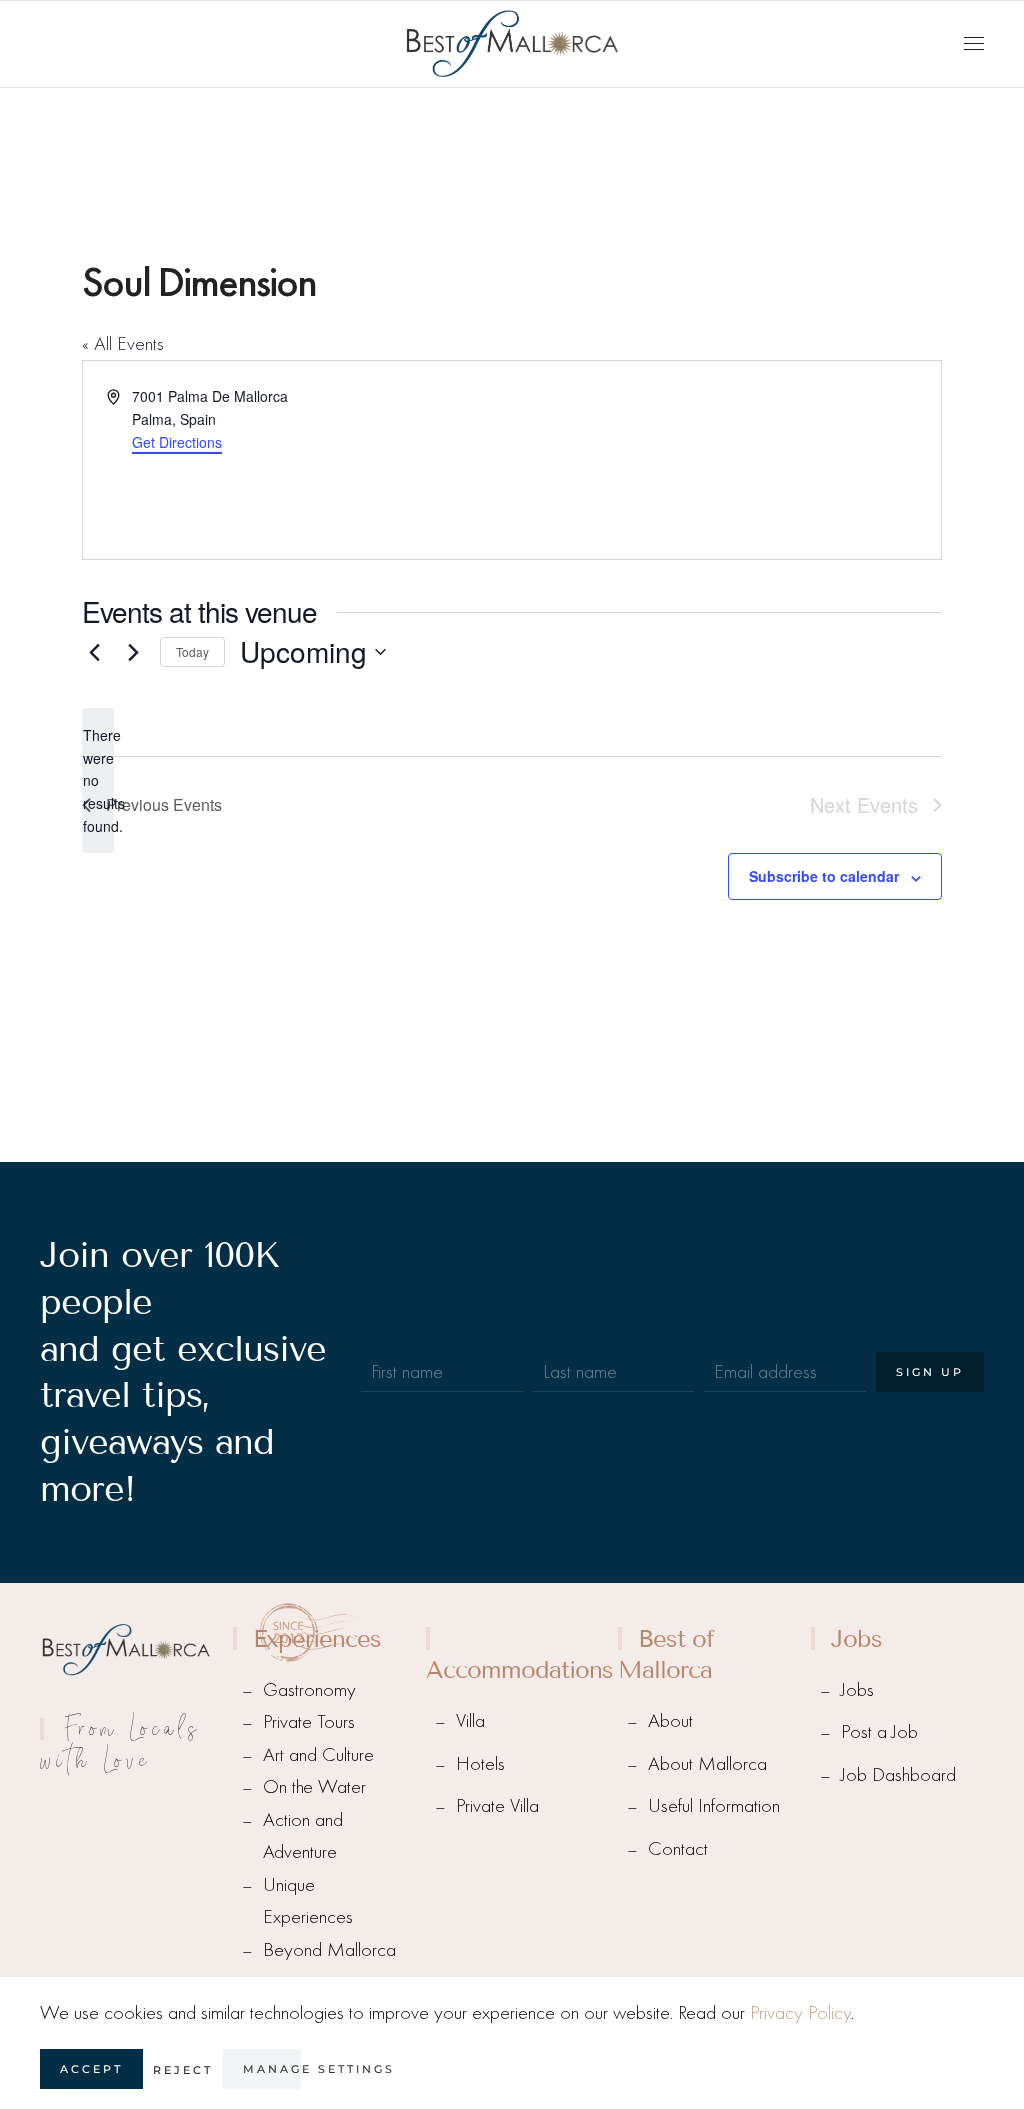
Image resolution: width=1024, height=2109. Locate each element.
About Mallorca (707, 1763)
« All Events (123, 343)
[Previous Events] (94, 652)
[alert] (98, 780)
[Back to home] (512, 44)
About (670, 1720)
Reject (183, 2070)
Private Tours (309, 1721)
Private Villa (497, 1805)
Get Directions (177, 442)
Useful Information (714, 1805)
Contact (678, 1848)
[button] (974, 44)
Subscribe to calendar (824, 876)
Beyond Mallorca (329, 1949)
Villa (470, 1720)
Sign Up (930, 1372)
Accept (91, 2069)
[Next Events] (133, 652)
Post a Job (879, 1731)
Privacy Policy (800, 2012)
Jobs (857, 1689)
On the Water (314, 1786)
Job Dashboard (898, 1774)
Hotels (480, 1763)
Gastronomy (309, 1689)
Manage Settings (319, 2069)
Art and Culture (318, 1754)
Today (192, 651)
